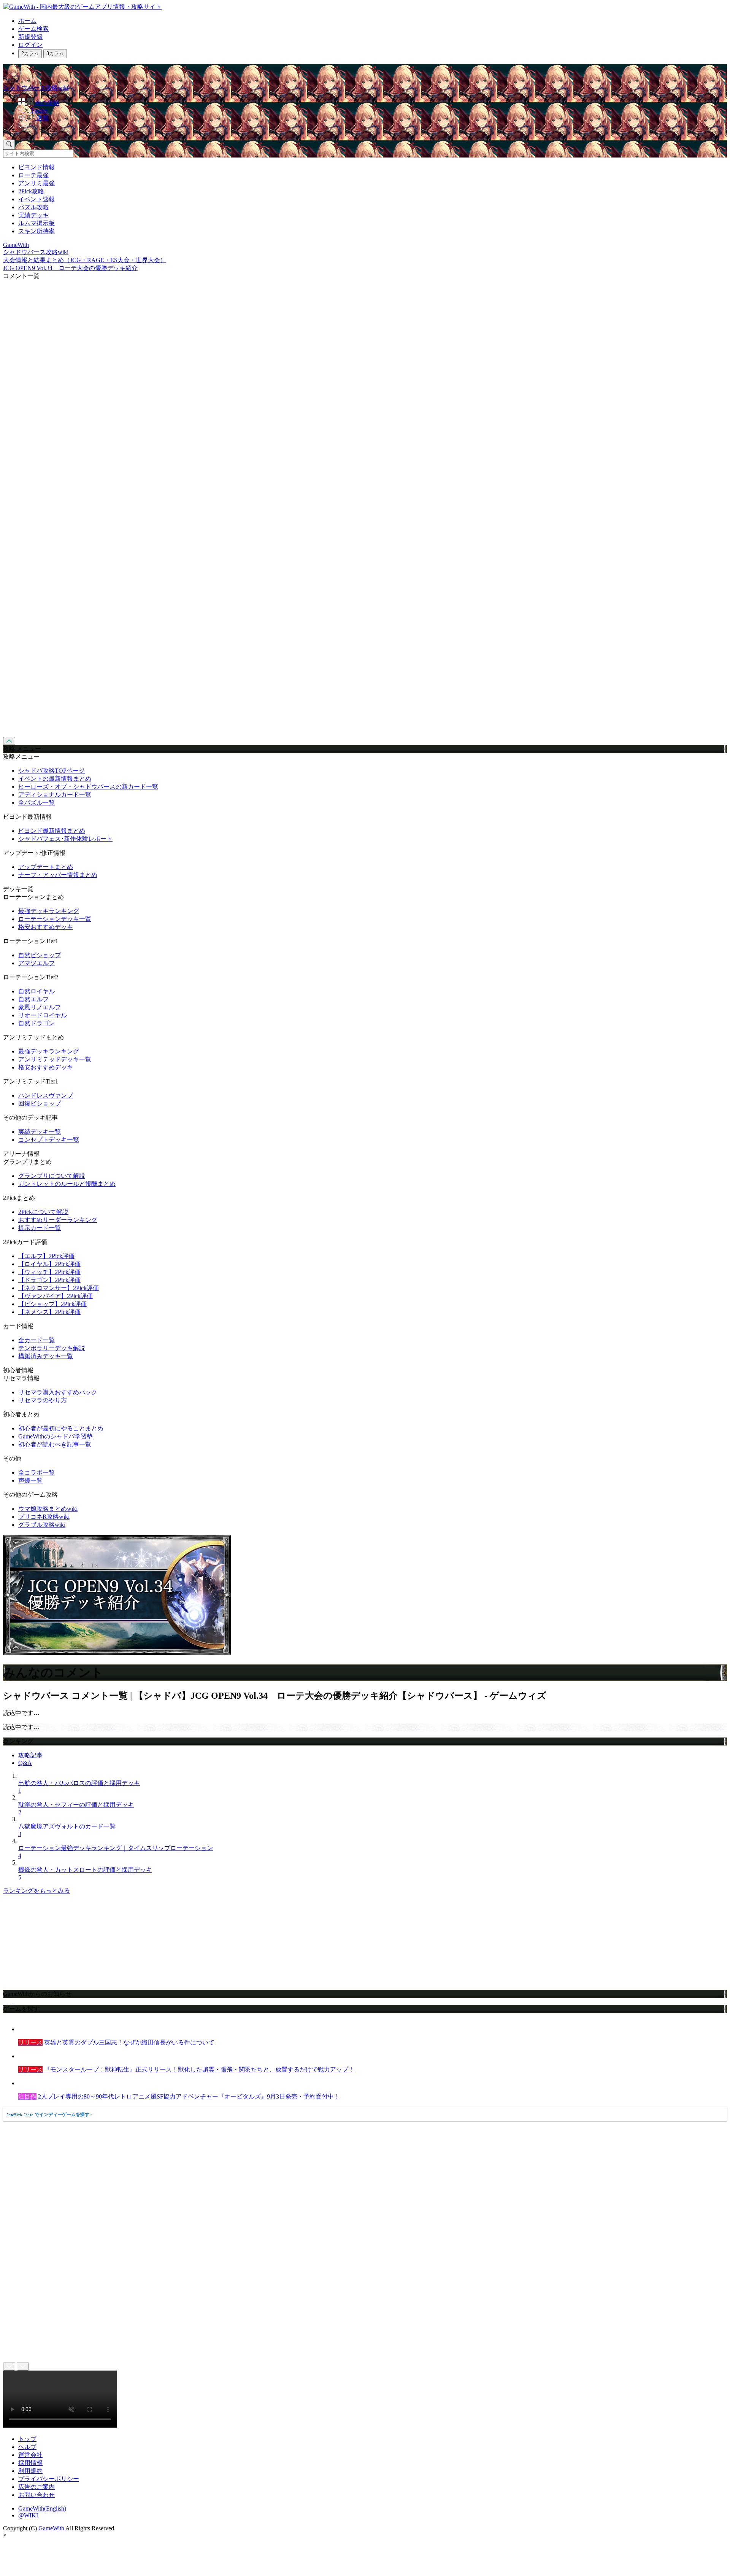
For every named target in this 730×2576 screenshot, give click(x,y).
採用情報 (30, 2463)
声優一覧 (30, 1481)
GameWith (51, 2528)
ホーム (27, 21)
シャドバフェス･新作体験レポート (65, 839)
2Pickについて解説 (43, 1212)
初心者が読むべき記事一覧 (55, 1444)
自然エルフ (33, 999)
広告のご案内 (36, 2487)
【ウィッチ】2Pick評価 (49, 1272)
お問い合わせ (36, 2495)
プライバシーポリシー (49, 2479)
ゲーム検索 (33, 29)
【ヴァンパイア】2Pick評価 (56, 1296)
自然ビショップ (40, 955)
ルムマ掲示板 (36, 223)
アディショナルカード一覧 (55, 795)
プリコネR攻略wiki (44, 1517)
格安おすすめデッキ (46, 927)
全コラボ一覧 (36, 1473)
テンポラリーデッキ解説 (52, 1348)
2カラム (30, 53)
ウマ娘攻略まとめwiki (48, 1509)
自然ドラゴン (36, 1023)
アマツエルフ (36, 963)
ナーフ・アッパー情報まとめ (58, 875)
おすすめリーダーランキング (58, 1220)
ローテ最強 (33, 175)
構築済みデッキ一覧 (46, 1356)
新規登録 (30, 37)
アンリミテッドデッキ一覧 (55, 1059)
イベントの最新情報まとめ (55, 779)
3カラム (55, 53)
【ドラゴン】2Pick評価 (49, 1280)
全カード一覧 (36, 1340)
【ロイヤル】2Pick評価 (49, 1264)
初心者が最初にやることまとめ (61, 1428)
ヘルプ (27, 2447)
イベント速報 (36, 199)
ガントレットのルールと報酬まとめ (67, 1184)
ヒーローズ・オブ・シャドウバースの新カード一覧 (88, 787)
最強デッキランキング (49, 911)
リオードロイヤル (43, 1015)
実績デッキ (33, 215)
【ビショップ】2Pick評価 (52, 1304)
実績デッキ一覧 (40, 1132)
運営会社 (30, 2455)
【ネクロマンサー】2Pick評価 (59, 1288)
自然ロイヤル (36, 991)
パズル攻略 (33, 207)
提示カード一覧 (40, 1228)
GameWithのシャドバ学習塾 (56, 1436)
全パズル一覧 (36, 803)
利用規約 (30, 2471)
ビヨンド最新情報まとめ (52, 831)
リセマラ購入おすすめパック (58, 1392)
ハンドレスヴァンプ (46, 1095)
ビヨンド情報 (36, 167)
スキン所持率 (36, 231)
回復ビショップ (40, 1103)
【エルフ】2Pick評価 (46, 1256)
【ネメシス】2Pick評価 (49, 1312)
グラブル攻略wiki (42, 1525)
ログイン (30, 45)
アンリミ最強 (36, 183)
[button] (373, 128)
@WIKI (28, 2515)
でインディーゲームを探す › (49, 2115)
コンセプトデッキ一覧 (49, 1140)
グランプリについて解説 (52, 1176)
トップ (27, 2439)
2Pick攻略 (31, 191)
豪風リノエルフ (40, 1007)
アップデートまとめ (46, 867)
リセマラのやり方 (43, 1400)
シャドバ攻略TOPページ (52, 771)
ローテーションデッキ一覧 (55, 919)
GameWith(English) (42, 2508)
